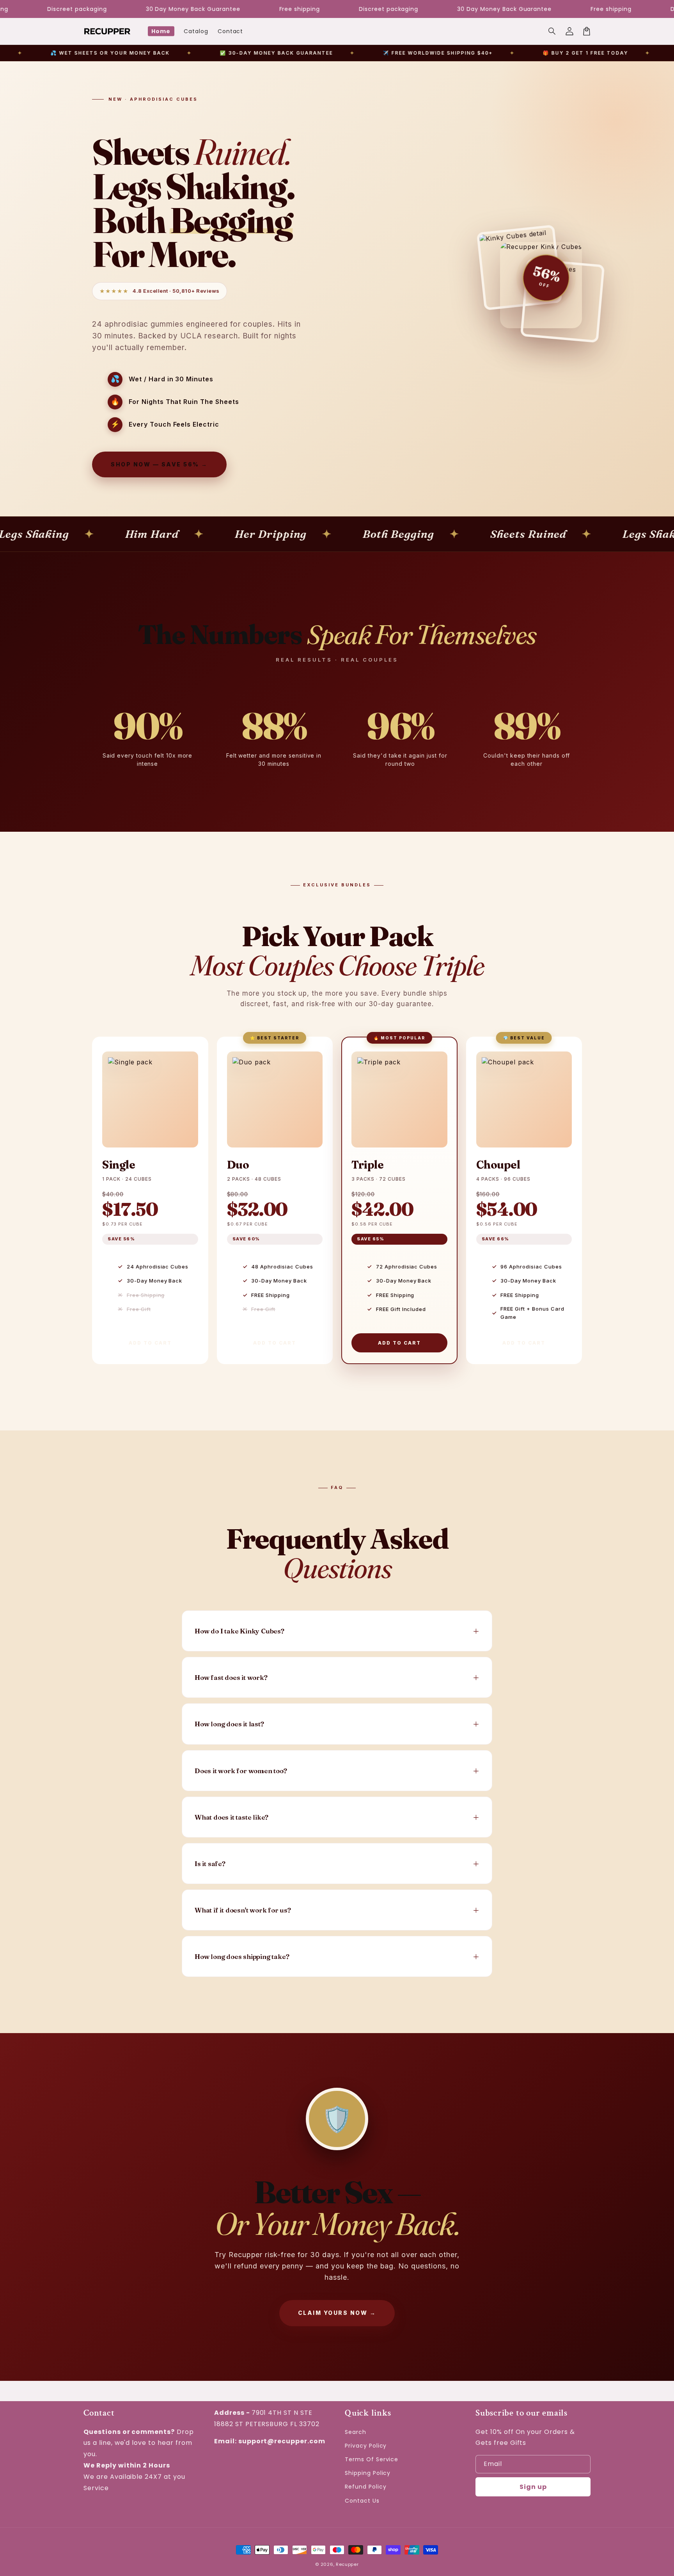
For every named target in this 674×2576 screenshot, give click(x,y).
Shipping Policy (368, 2473)
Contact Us (362, 2501)
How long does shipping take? (242, 1956)
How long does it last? (229, 1724)
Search (356, 2432)
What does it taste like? (231, 1817)
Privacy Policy (366, 2446)
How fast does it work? (231, 1677)
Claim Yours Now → (337, 2313)
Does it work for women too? (241, 1771)
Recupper (347, 2564)
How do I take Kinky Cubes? (239, 1631)
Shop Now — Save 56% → (159, 464)
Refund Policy (365, 2487)
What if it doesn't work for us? (243, 1910)
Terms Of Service (372, 2459)
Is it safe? (210, 1864)
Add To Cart (150, 1343)
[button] (552, 31)
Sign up (533, 2487)
